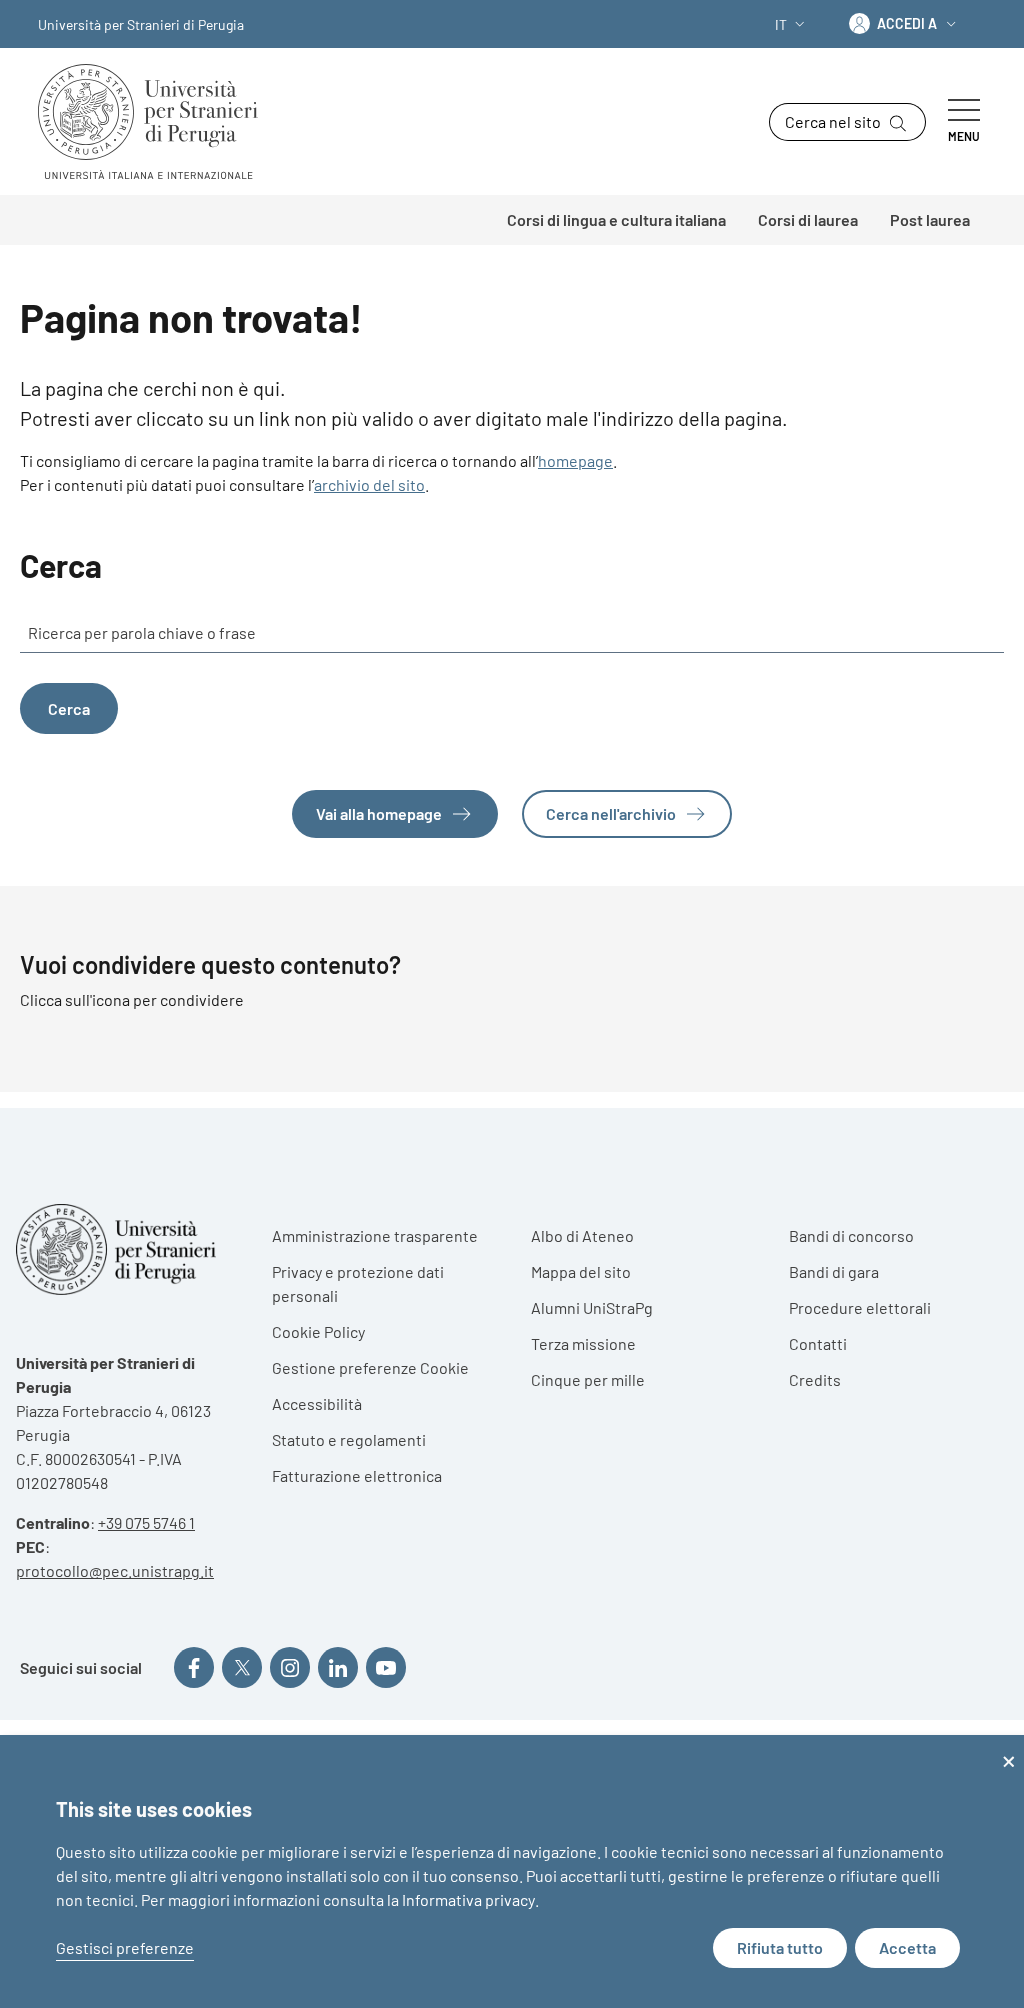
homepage (575, 460)
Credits (815, 1379)
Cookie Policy (318, 1331)
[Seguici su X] (242, 1667)
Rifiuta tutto (780, 1947)
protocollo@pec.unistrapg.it (115, 1570)
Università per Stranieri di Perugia (141, 24)
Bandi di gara (834, 1271)
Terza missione (583, 1343)
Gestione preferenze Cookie (370, 1367)
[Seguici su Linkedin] (338, 1667)
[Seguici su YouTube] (386, 1667)
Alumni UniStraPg (592, 1307)
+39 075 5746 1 (146, 1522)
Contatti (818, 1343)
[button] (792, 24)
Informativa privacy (468, 1899)
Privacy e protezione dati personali (358, 1283)
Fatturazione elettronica (357, 1475)
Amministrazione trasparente (375, 1235)
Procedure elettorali (860, 1307)
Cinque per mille (588, 1379)
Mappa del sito (581, 1271)
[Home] (156, 121)
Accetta (907, 1947)
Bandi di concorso (851, 1235)
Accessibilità (317, 1403)
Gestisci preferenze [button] (125, 1947)
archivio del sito (369, 484)
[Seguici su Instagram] (290, 1667)
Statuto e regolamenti (349, 1439)
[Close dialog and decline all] (1009, 1747)
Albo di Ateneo (582, 1235)
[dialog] (512, 1871)
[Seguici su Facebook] (194, 1667)
